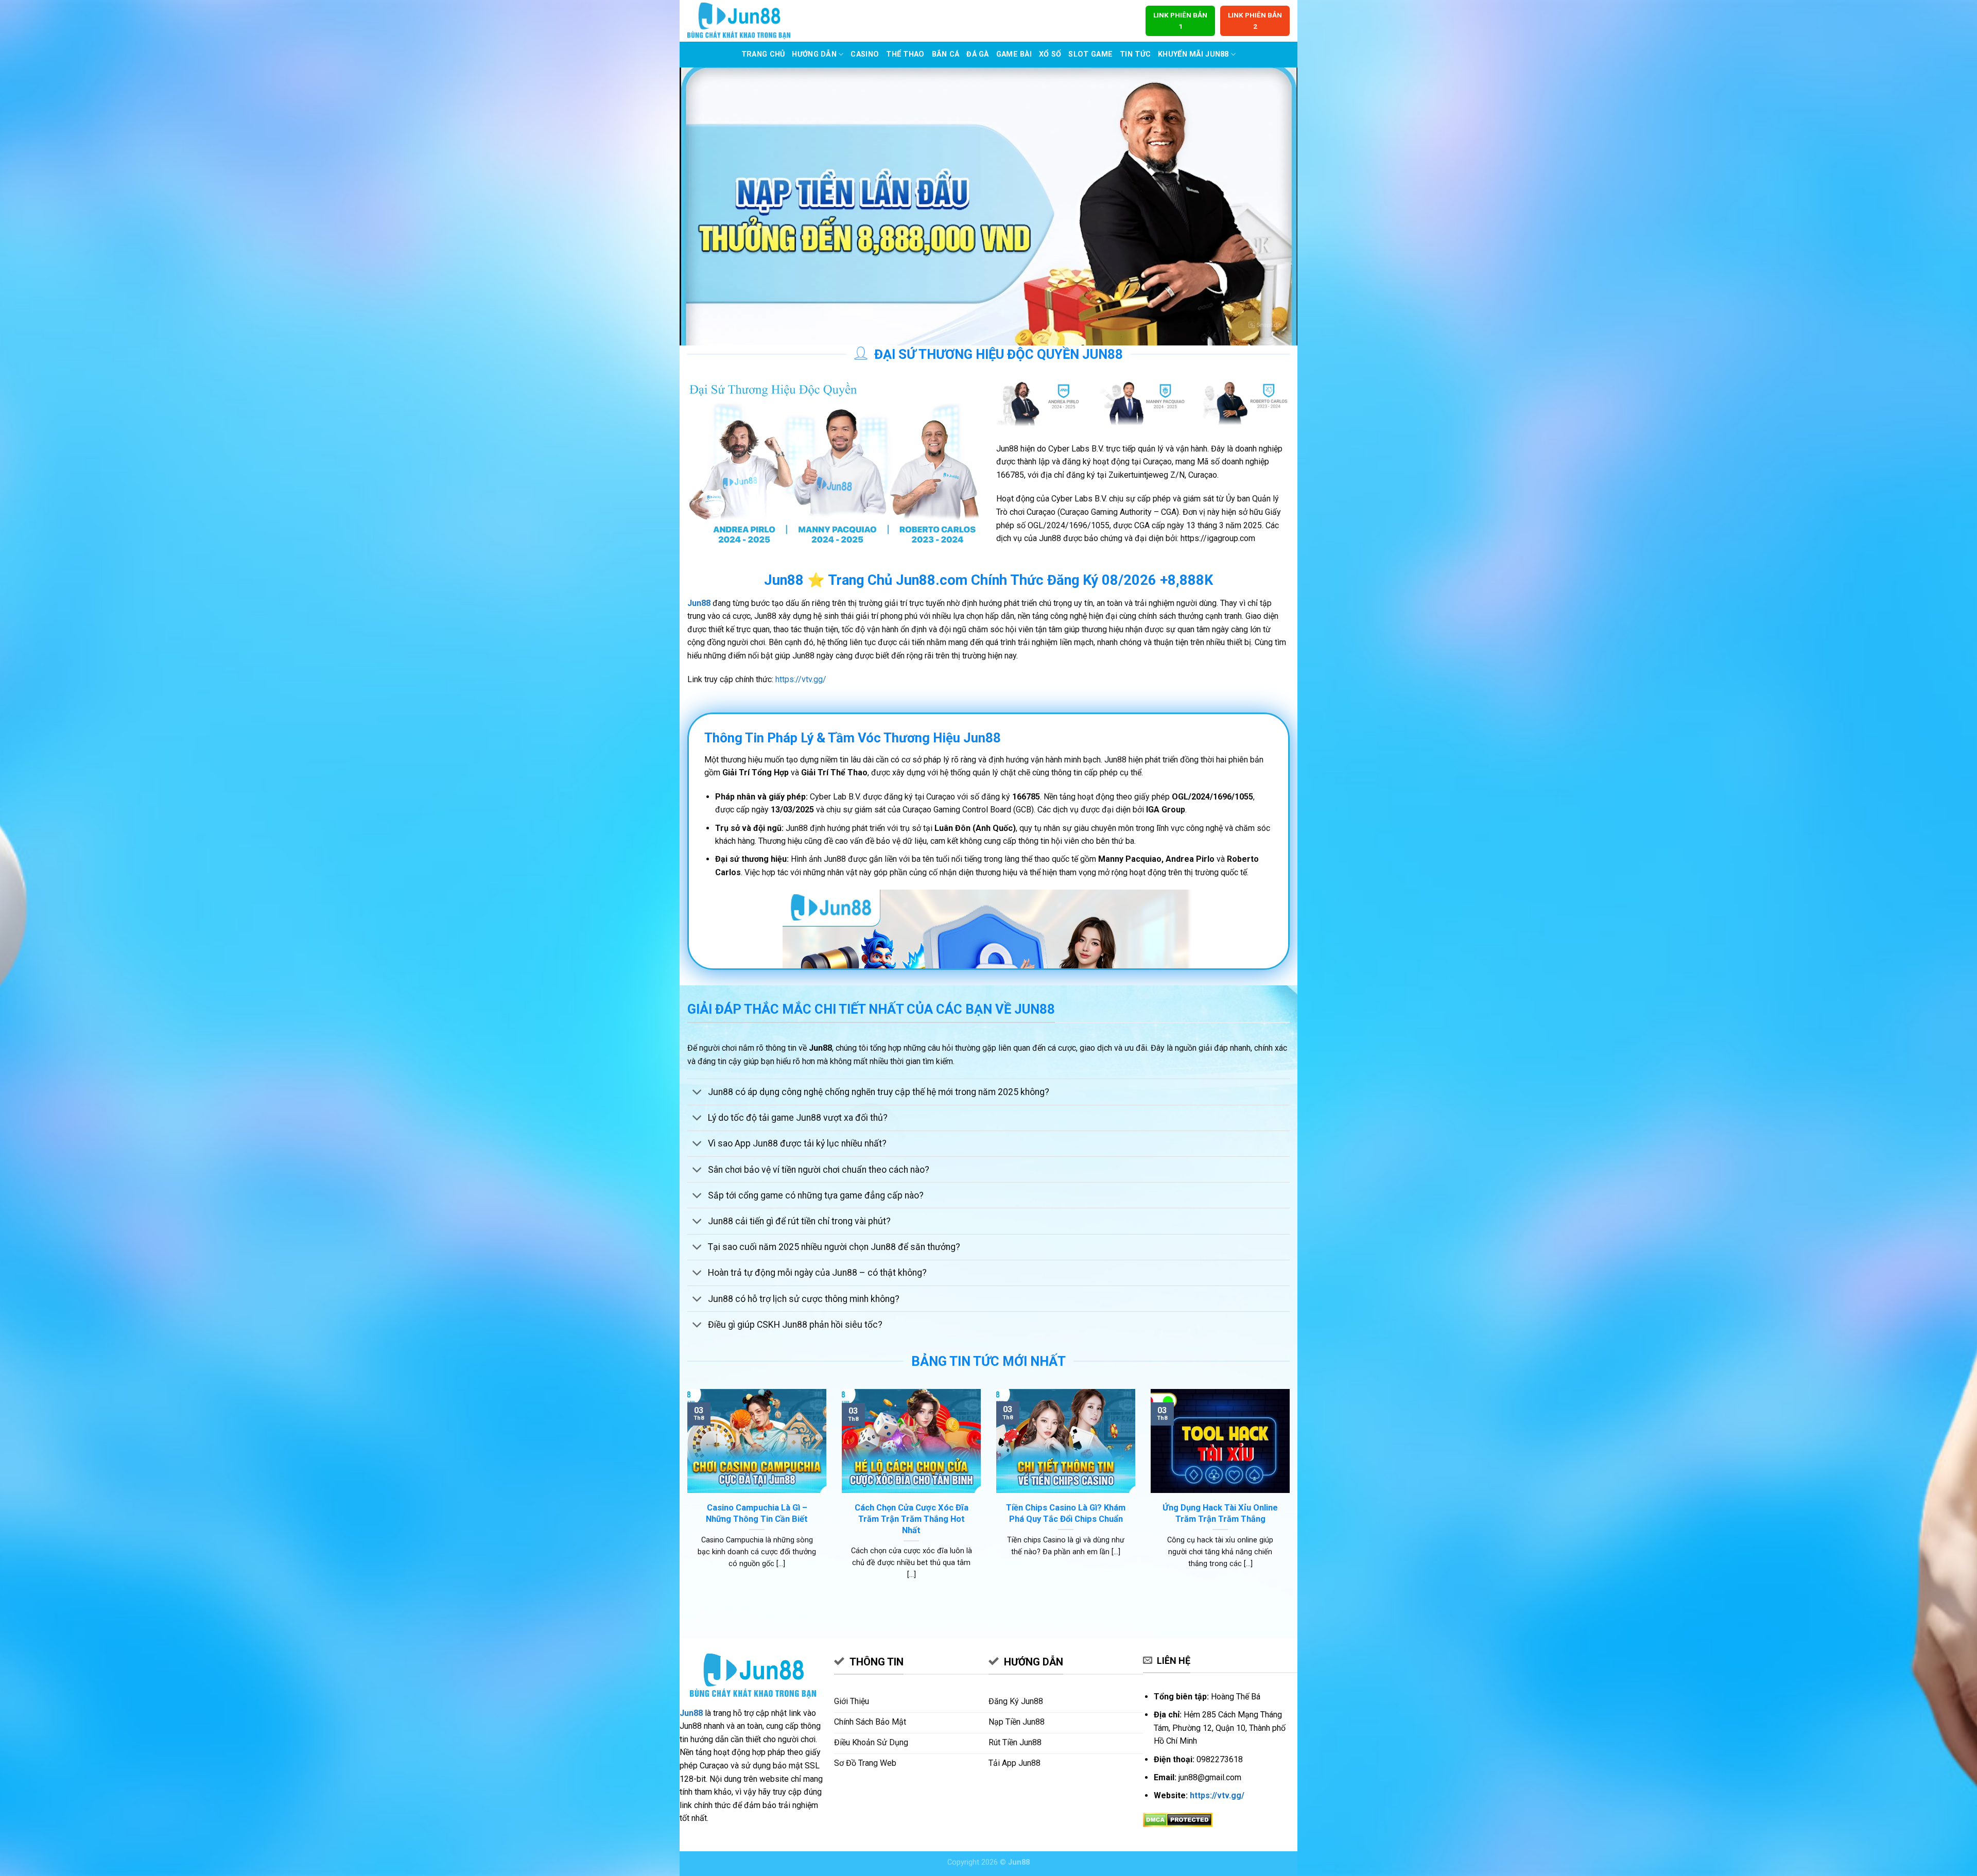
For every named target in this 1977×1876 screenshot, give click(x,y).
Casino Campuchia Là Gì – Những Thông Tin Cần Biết (757, 1513)
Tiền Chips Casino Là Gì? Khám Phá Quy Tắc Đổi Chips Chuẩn (1066, 1513)
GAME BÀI (1014, 54)
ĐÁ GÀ (977, 54)
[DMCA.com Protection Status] (1178, 1820)
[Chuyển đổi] (697, 1093)
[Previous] (685, 1497)
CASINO (865, 54)
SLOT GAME (1090, 54)
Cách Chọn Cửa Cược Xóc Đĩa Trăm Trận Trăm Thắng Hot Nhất (912, 1519)
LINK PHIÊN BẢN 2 (1255, 21)
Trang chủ (763, 54)
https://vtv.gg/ (801, 679)
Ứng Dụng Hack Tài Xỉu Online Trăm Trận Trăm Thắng (1220, 1513)
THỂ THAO (905, 54)
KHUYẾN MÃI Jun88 (1193, 54)
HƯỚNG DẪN (814, 54)
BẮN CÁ (946, 54)
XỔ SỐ (1050, 54)
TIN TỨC (1135, 54)
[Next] (1292, 1497)
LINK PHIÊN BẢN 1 (1180, 21)
